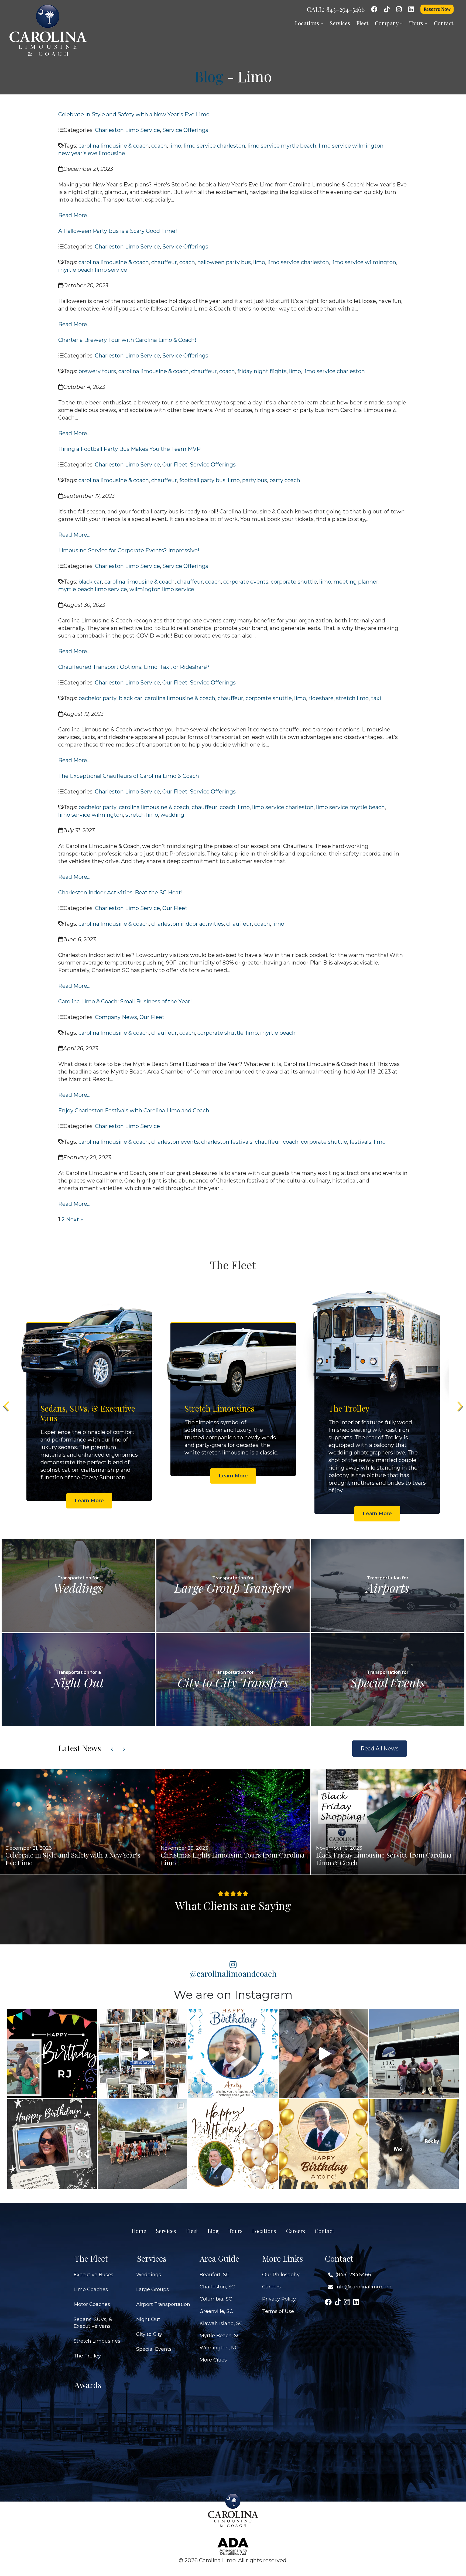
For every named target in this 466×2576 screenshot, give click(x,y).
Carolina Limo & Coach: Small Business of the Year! (126, 1001)
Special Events (154, 2349)
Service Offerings (185, 130)
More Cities (213, 2360)
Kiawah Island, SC (221, 2323)
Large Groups (153, 2289)
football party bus (202, 480)
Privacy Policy (279, 2299)
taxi (376, 698)
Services (340, 23)
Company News (116, 1017)
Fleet (362, 23)
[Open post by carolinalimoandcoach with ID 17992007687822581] (143, 2144)
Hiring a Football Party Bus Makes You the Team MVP (129, 449)
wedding (172, 815)
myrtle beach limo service (93, 270)
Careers (296, 2231)
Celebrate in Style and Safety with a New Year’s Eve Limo (134, 114)
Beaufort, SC (215, 2275)
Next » (75, 1219)
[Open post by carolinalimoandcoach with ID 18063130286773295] (52, 2054)
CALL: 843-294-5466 (336, 9)
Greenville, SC (216, 2311)
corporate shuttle (294, 582)
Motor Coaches (92, 2304)
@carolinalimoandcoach (233, 1973)
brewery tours (97, 371)
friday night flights (262, 371)
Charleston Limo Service (127, 130)
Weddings (149, 2275)
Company (387, 23)
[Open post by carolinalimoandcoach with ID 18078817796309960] (52, 2144)
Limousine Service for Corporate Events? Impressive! (129, 550)
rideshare (321, 698)
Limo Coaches (91, 2289)
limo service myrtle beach (282, 146)
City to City (149, 2334)
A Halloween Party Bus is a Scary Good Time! (118, 231)
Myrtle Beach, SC (220, 2336)
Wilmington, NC (219, 2348)
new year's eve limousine (92, 153)
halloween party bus (224, 262)
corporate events (246, 582)
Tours (417, 23)
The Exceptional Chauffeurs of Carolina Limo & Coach (129, 776)
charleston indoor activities (188, 924)
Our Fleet (175, 465)
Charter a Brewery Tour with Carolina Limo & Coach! (127, 340)
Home (139, 2231)
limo (175, 146)
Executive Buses (93, 2275)
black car (90, 582)
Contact (444, 23)
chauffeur (164, 262)
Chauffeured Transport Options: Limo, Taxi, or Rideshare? (134, 667)
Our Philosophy (281, 2275)
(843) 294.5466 (353, 2275)
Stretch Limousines (97, 2341)
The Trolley (87, 2356)
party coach (285, 480)
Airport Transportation (163, 2304)
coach (159, 146)
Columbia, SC (216, 2299)
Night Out (148, 2319)
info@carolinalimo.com (364, 2287)
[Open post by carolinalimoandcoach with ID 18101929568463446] (324, 2144)
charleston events (175, 1142)
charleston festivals (227, 1142)
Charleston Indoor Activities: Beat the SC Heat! (120, 892)
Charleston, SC (217, 2287)
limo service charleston (214, 146)
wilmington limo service (162, 589)
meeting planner (356, 582)
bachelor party (97, 698)
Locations (308, 23)
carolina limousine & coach (114, 146)
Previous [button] (7, 1406)
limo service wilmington (351, 146)
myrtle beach (278, 1033)
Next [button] (459, 1406)
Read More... (74, 215)
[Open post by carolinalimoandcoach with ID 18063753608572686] (233, 2054)
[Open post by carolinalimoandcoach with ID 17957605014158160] (414, 2144)
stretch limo (352, 698)
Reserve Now (437, 9)
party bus (255, 480)
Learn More (89, 1514)
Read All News (380, 1749)
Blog (209, 76)
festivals (360, 1142)
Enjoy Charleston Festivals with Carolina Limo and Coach (134, 1110)
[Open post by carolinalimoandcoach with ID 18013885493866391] (414, 2054)
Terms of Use (278, 2311)
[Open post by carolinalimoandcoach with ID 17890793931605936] (324, 2054)
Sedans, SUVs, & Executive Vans (93, 2323)
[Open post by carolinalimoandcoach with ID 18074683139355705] (143, 2054)
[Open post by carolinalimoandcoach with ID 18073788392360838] (233, 2144)
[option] (89, 1406)
